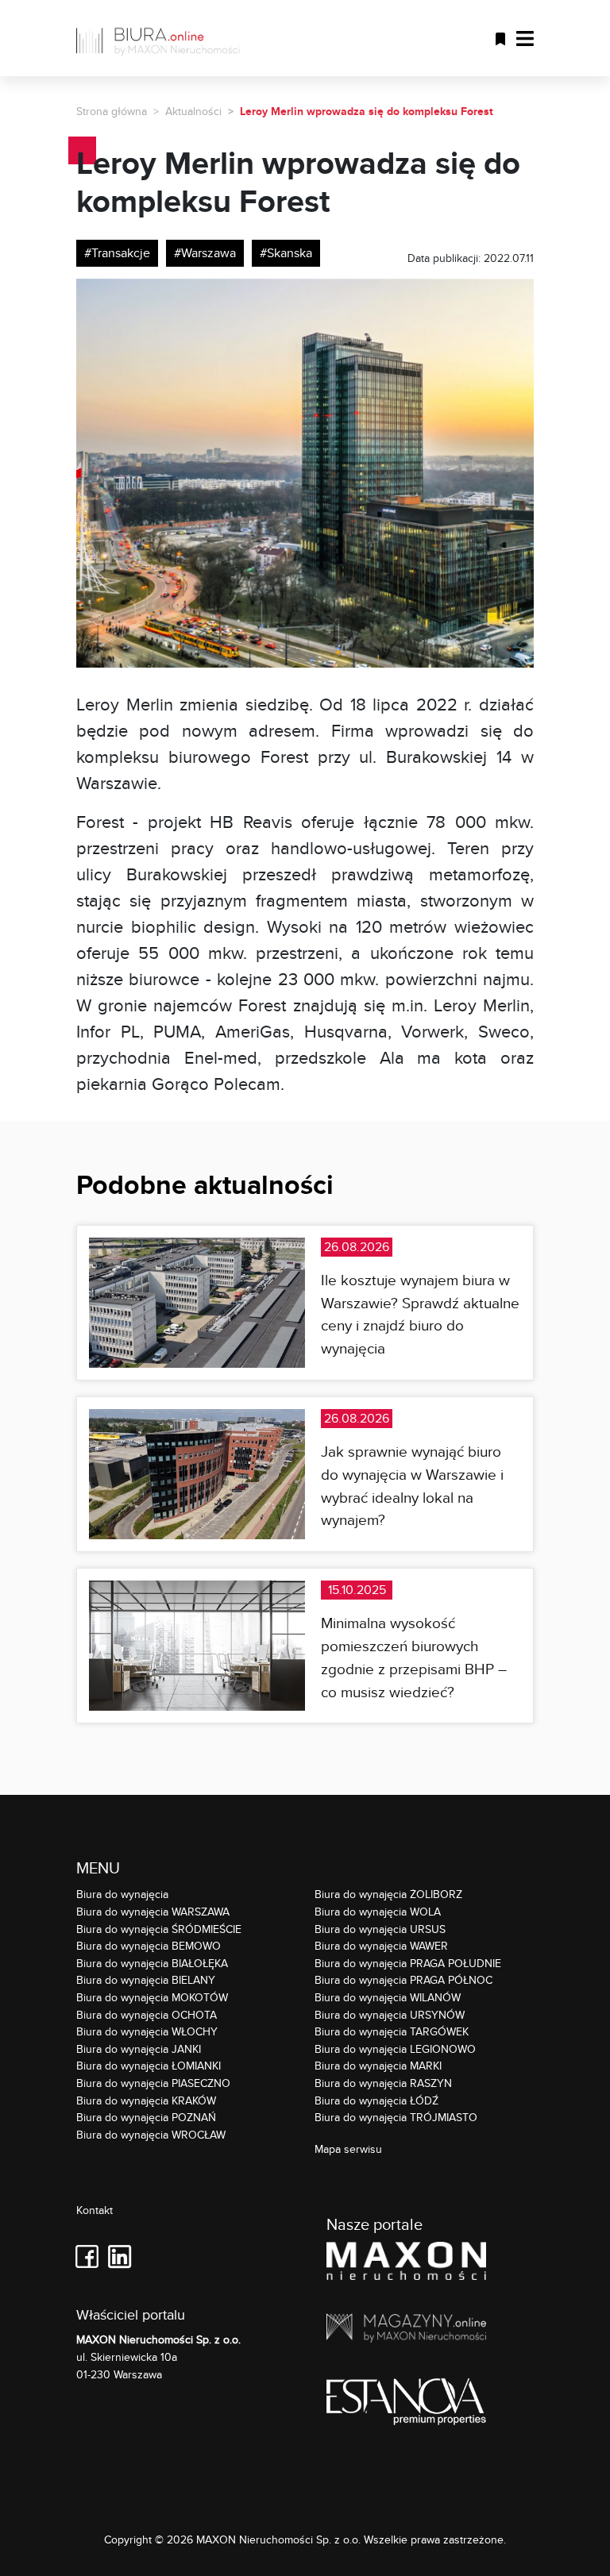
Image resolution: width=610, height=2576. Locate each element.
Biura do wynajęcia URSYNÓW (390, 2014)
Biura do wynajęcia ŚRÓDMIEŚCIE (159, 1929)
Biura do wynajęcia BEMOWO (149, 1945)
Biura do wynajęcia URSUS (380, 1929)
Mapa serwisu (348, 2149)
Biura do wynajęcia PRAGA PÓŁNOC (403, 1979)
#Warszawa (205, 253)
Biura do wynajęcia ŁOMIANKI (149, 2065)
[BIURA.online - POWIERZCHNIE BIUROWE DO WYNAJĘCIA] (164, 38)
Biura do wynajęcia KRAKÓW (146, 2100)
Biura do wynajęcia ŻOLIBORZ (388, 1894)
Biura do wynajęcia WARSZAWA (153, 1911)
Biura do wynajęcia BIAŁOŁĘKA (152, 1963)
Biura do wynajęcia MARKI (378, 2065)
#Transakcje (117, 253)
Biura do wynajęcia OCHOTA (147, 2014)
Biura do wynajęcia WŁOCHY (147, 2031)
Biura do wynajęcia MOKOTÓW (152, 1997)
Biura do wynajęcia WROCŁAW (151, 2134)
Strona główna (112, 111)
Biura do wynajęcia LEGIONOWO (395, 2048)
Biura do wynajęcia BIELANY (146, 1979)
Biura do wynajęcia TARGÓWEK (392, 2031)
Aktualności (193, 111)
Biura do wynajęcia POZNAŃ (146, 2117)
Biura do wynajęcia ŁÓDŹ (376, 2100)
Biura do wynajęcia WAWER (381, 1945)
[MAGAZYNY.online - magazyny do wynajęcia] (406, 2331)
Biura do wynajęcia (122, 1894)
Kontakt (95, 2210)
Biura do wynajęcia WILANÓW (388, 1997)
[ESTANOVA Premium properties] (406, 2404)
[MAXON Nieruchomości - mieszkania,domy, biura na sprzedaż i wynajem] (406, 2264)
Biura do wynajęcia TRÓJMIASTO (396, 2117)
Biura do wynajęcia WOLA (378, 1911)
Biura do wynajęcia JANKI (139, 2048)
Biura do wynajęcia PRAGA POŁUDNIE (408, 1963)
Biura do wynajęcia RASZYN (383, 2083)
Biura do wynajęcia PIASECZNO (153, 2083)
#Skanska (286, 253)
